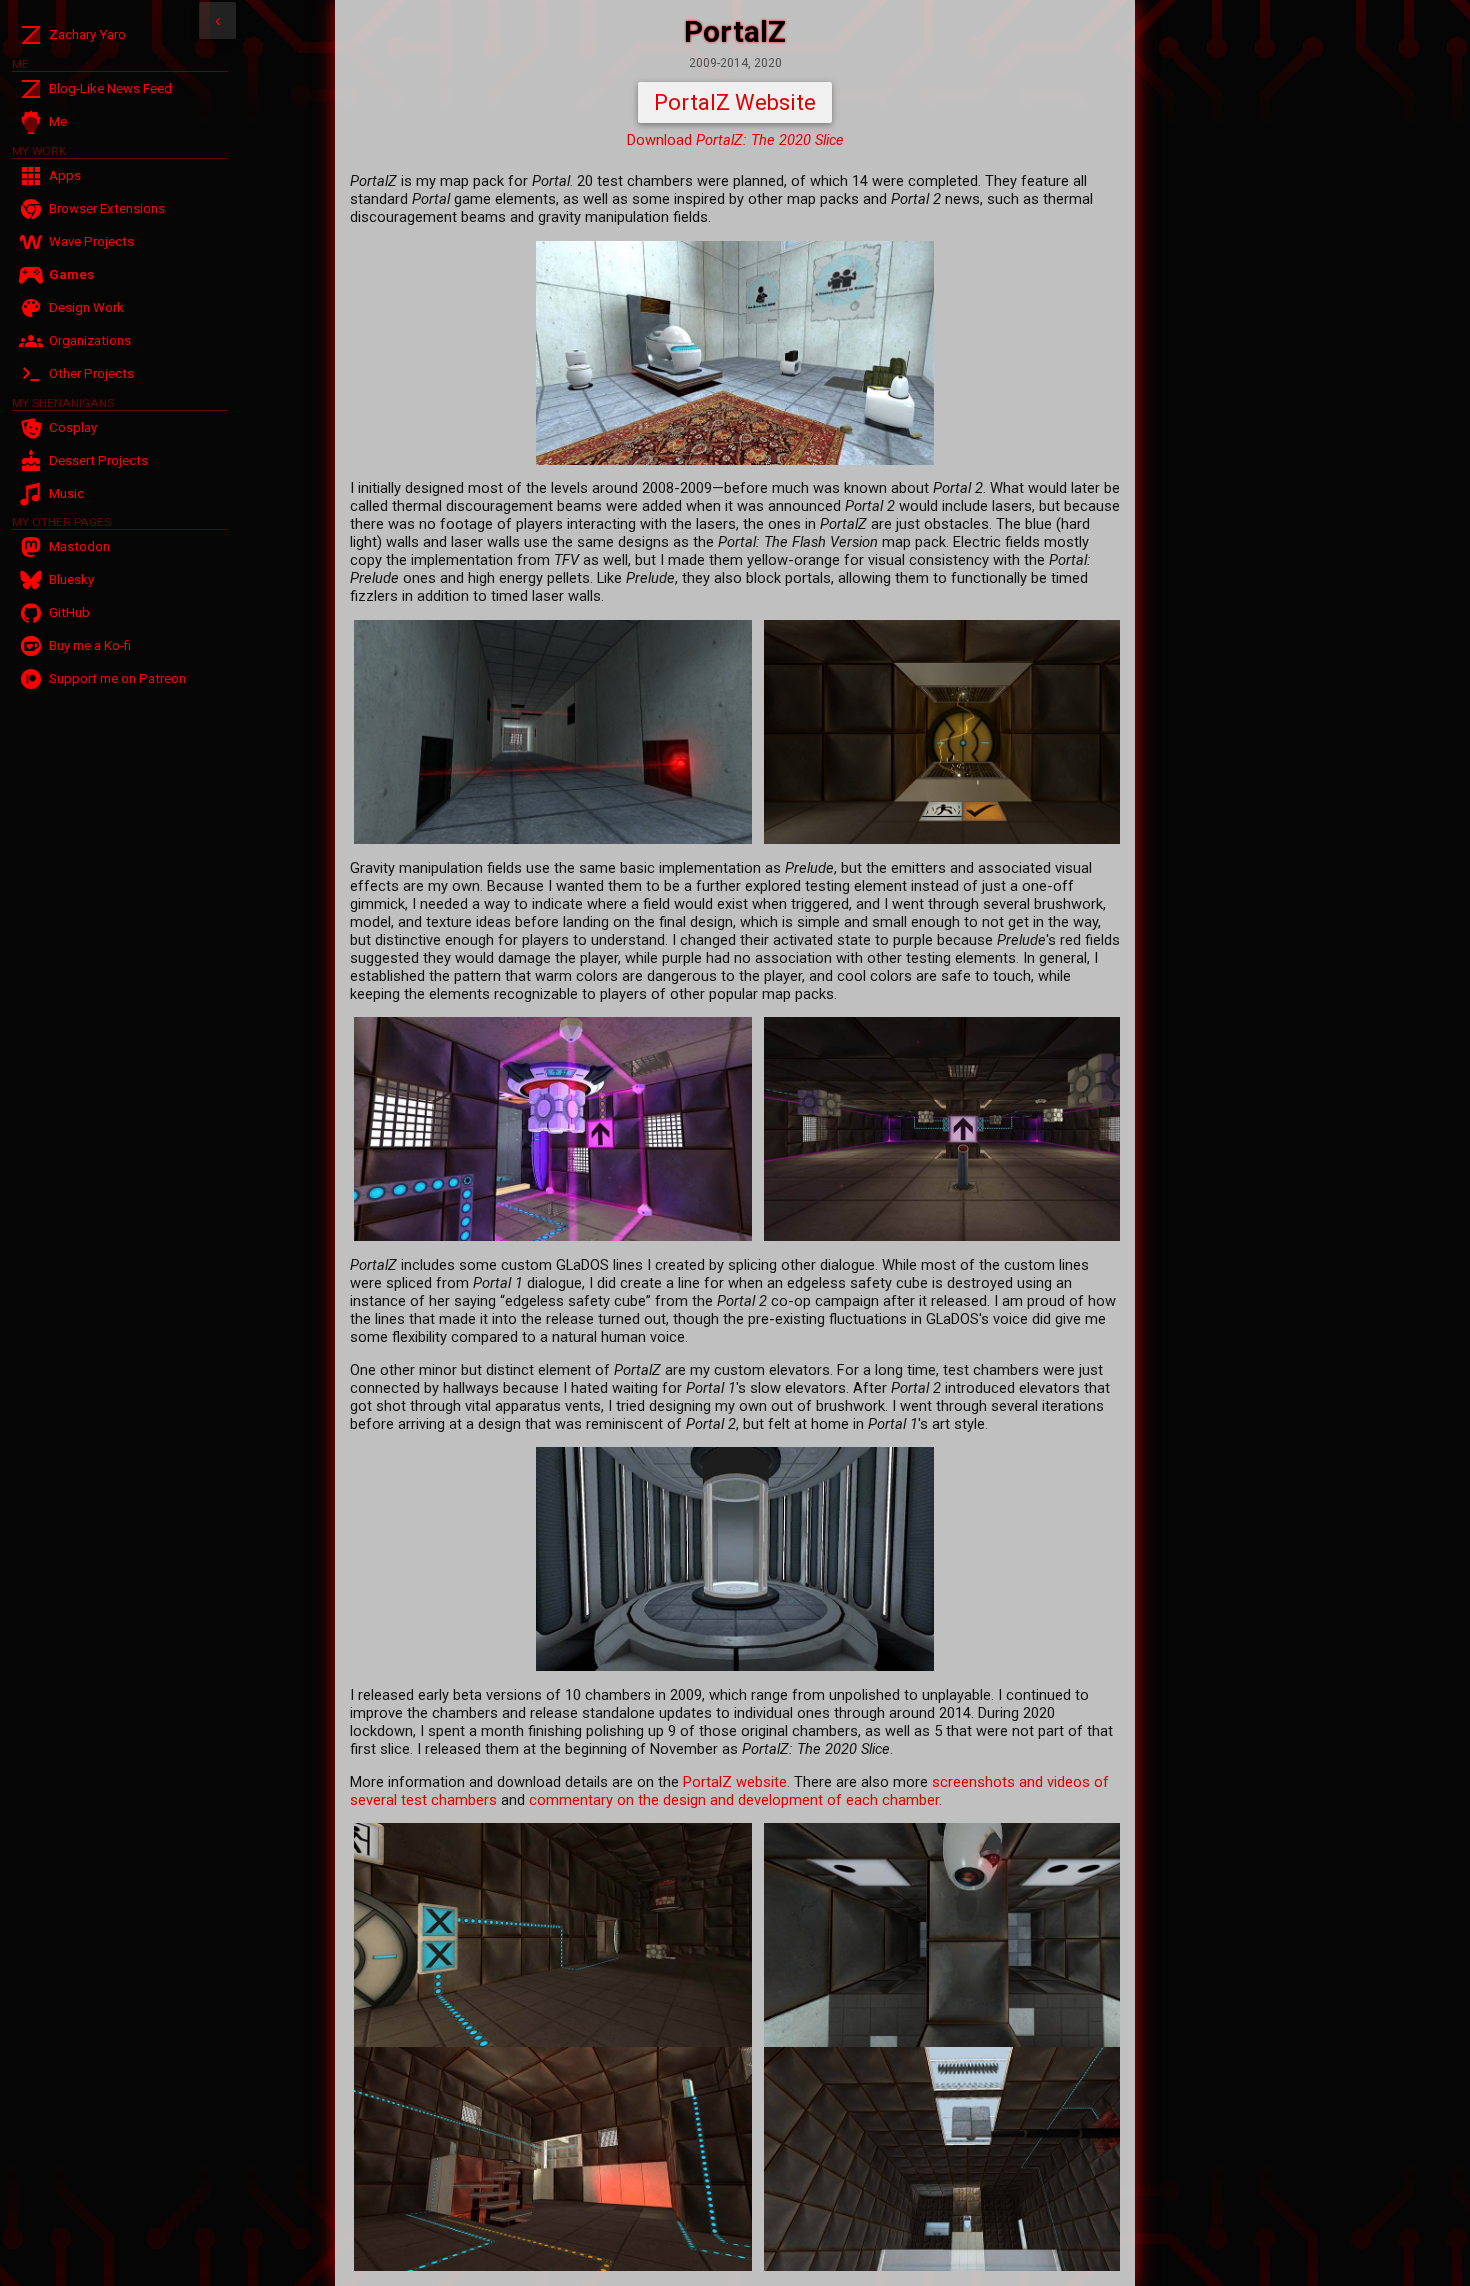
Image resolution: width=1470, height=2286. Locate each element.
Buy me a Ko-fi (90, 645)
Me (58, 121)
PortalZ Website (735, 102)
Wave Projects (91, 241)
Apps (65, 175)
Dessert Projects (98, 460)
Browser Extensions (107, 208)
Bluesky (71, 579)
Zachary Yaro (87, 34)
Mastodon (79, 546)
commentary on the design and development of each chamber (734, 1800)
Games (71, 274)
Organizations (90, 340)
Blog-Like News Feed (110, 88)
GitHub (69, 612)
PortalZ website (735, 1782)
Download (735, 140)
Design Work (86, 307)
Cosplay (73, 427)
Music (66, 493)
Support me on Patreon (117, 678)
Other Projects (91, 373)
